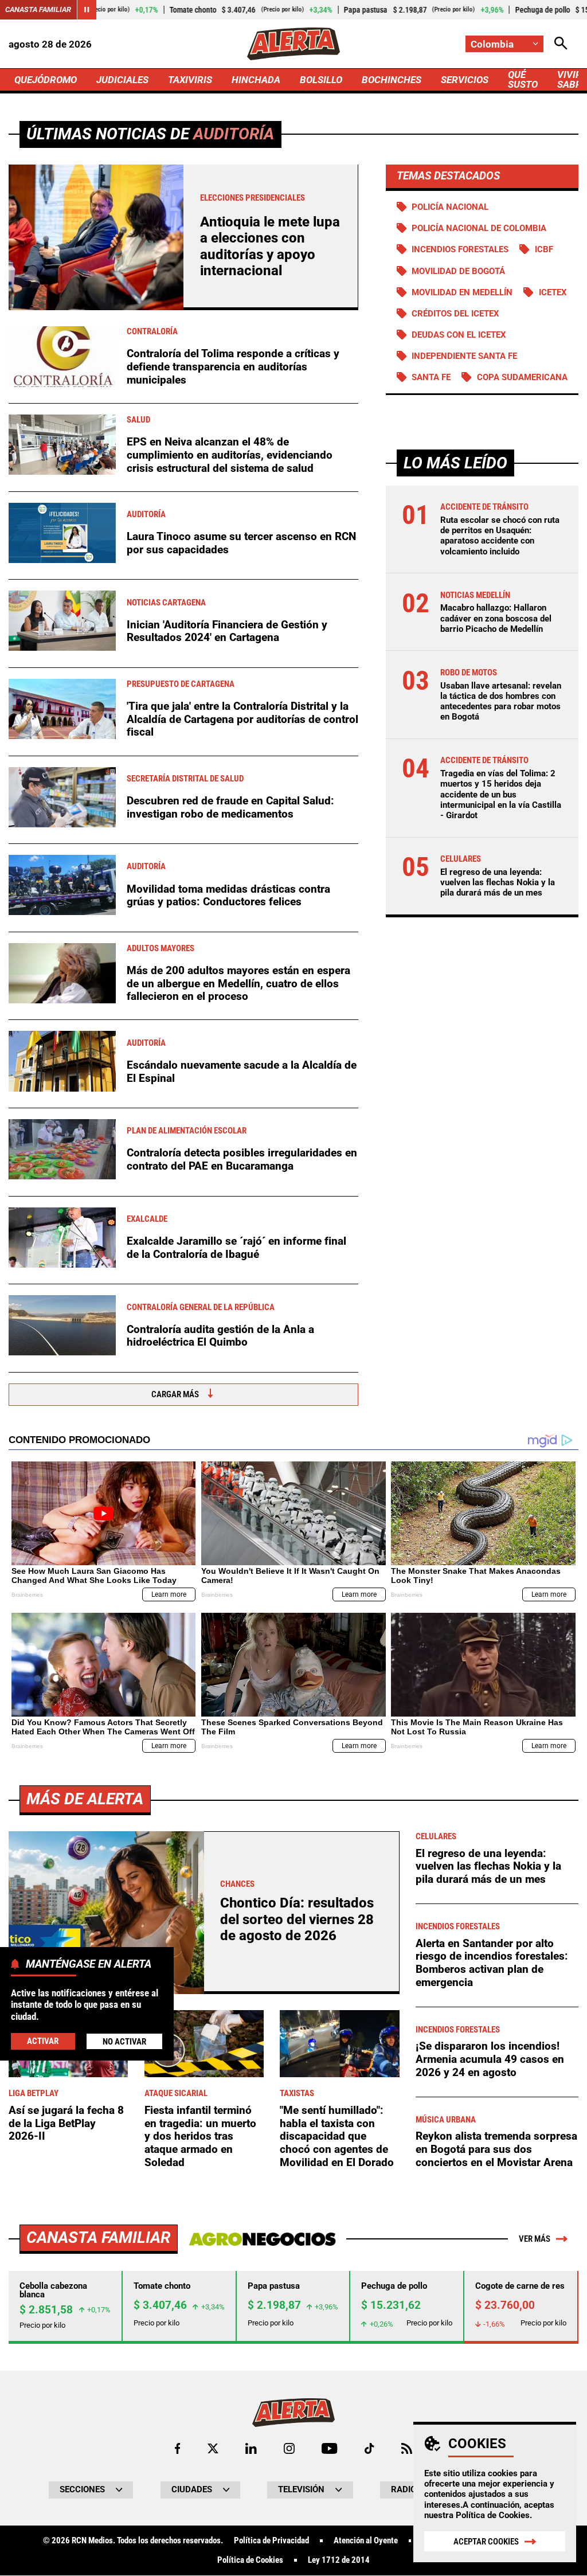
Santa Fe (431, 377)
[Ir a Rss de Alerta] (407, 2448)
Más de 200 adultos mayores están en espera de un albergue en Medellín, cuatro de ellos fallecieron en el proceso (238, 983)
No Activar (124, 2042)
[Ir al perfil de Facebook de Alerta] (177, 2448)
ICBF (544, 249)
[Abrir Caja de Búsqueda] (561, 44)
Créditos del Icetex (455, 314)
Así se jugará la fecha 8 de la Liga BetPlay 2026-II (66, 2123)
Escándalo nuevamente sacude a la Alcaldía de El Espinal (242, 1072)
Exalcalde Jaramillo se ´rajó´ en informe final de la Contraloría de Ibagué (236, 1248)
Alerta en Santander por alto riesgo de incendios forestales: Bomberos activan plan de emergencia (492, 1963)
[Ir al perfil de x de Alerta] (213, 2448)
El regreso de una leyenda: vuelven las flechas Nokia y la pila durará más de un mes (498, 882)
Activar (43, 2041)
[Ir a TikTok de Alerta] (369, 2448)
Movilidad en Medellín (462, 292)
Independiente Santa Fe (464, 356)
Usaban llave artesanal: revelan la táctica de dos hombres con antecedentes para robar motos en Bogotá (501, 701)
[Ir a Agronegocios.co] (262, 2239)
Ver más (535, 2239)
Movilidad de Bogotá (458, 271)
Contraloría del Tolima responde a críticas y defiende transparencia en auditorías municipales (233, 366)
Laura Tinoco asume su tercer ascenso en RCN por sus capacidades (241, 543)
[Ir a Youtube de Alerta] (329, 2448)
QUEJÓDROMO (46, 80)
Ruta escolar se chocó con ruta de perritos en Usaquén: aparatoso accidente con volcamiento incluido (500, 536)
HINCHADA (256, 80)
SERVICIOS (465, 80)
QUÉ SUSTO (523, 79)
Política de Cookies (493, 2515)
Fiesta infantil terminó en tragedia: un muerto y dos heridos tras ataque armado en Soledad (200, 2136)
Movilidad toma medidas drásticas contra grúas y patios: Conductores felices (228, 896)
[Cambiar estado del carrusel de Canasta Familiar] (87, 10)
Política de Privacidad (271, 2541)
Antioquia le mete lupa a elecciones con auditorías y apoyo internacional (270, 246)
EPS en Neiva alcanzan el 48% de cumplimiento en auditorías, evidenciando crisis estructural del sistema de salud (230, 455)
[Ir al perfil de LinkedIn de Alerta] (251, 2448)
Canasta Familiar (38, 9)
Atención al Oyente (366, 2541)
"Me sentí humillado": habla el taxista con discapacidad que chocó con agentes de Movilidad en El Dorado (337, 2136)
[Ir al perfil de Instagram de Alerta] (289, 2448)
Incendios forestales (460, 249)
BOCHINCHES (392, 80)
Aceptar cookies (486, 2542)
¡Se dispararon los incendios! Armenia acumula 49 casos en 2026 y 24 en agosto (490, 2059)
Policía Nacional (450, 207)
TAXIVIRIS (190, 80)
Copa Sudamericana (522, 377)
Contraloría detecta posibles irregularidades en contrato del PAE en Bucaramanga (242, 1159)
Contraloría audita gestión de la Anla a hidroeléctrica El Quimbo (220, 1336)
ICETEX (553, 292)
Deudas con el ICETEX (459, 335)
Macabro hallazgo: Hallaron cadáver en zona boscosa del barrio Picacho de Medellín (496, 618)
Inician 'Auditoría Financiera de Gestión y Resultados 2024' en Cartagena (227, 631)
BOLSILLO (321, 80)
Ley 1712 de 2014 (339, 2560)
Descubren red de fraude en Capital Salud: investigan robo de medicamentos (230, 807)
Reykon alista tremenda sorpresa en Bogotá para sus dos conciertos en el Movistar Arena (496, 2149)
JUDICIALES (122, 80)
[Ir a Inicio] (293, 44)
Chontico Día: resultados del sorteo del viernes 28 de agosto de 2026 (297, 1919)
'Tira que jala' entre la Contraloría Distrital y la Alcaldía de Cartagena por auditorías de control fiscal (242, 719)
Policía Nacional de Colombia (479, 228)
